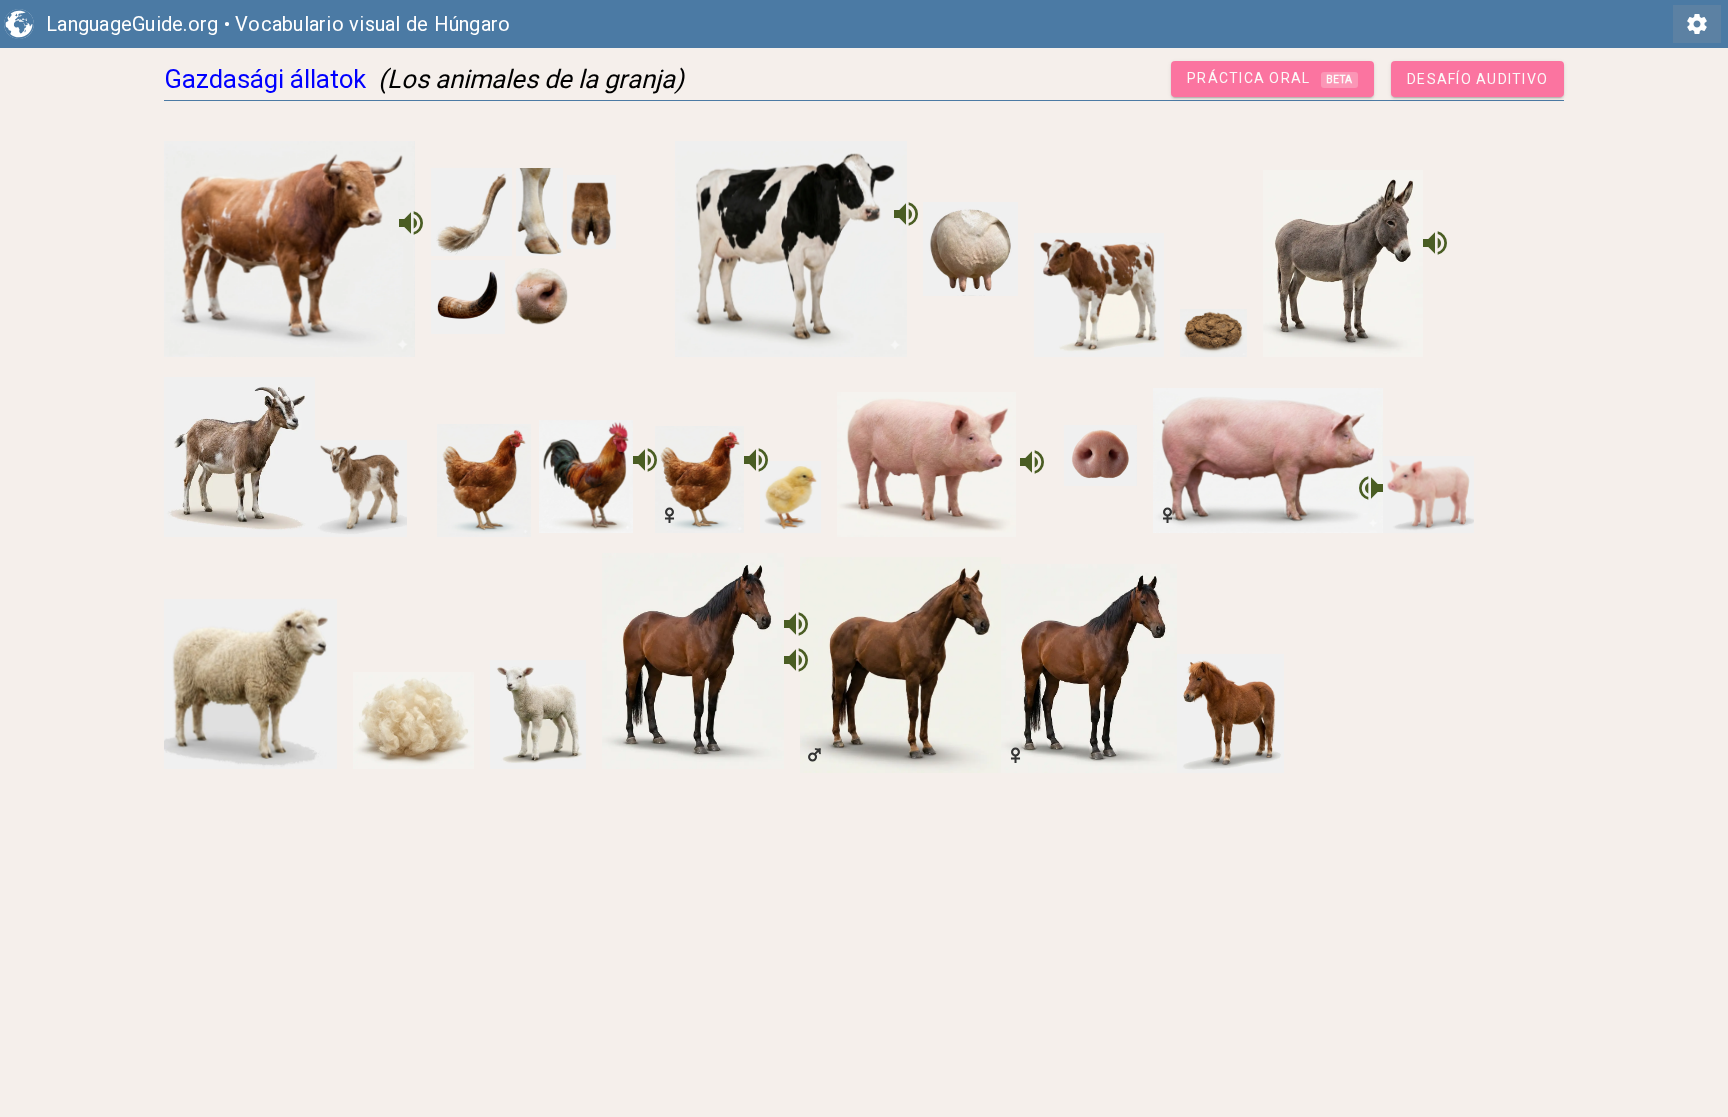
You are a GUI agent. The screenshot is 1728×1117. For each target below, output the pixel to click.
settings (1697, 24)
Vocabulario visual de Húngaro (372, 24)
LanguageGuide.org (132, 24)
